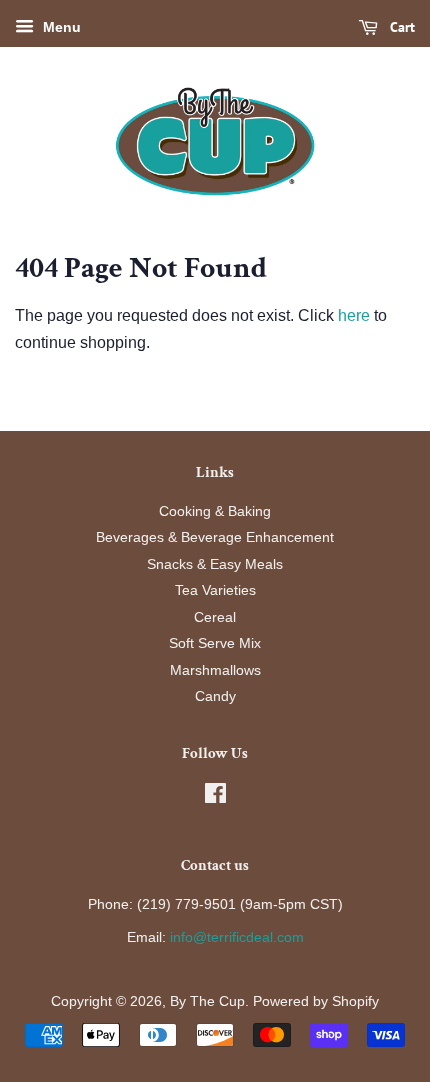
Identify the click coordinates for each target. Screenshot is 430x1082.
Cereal (215, 617)
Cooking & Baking (215, 511)
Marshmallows (215, 670)
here (354, 315)
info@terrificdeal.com (237, 937)
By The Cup (207, 1001)
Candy (215, 696)
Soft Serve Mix (215, 643)
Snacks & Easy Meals (215, 564)
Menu (60, 27)
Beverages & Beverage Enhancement (215, 537)
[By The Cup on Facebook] (215, 797)
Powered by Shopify (316, 1001)
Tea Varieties (215, 590)
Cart (400, 27)
